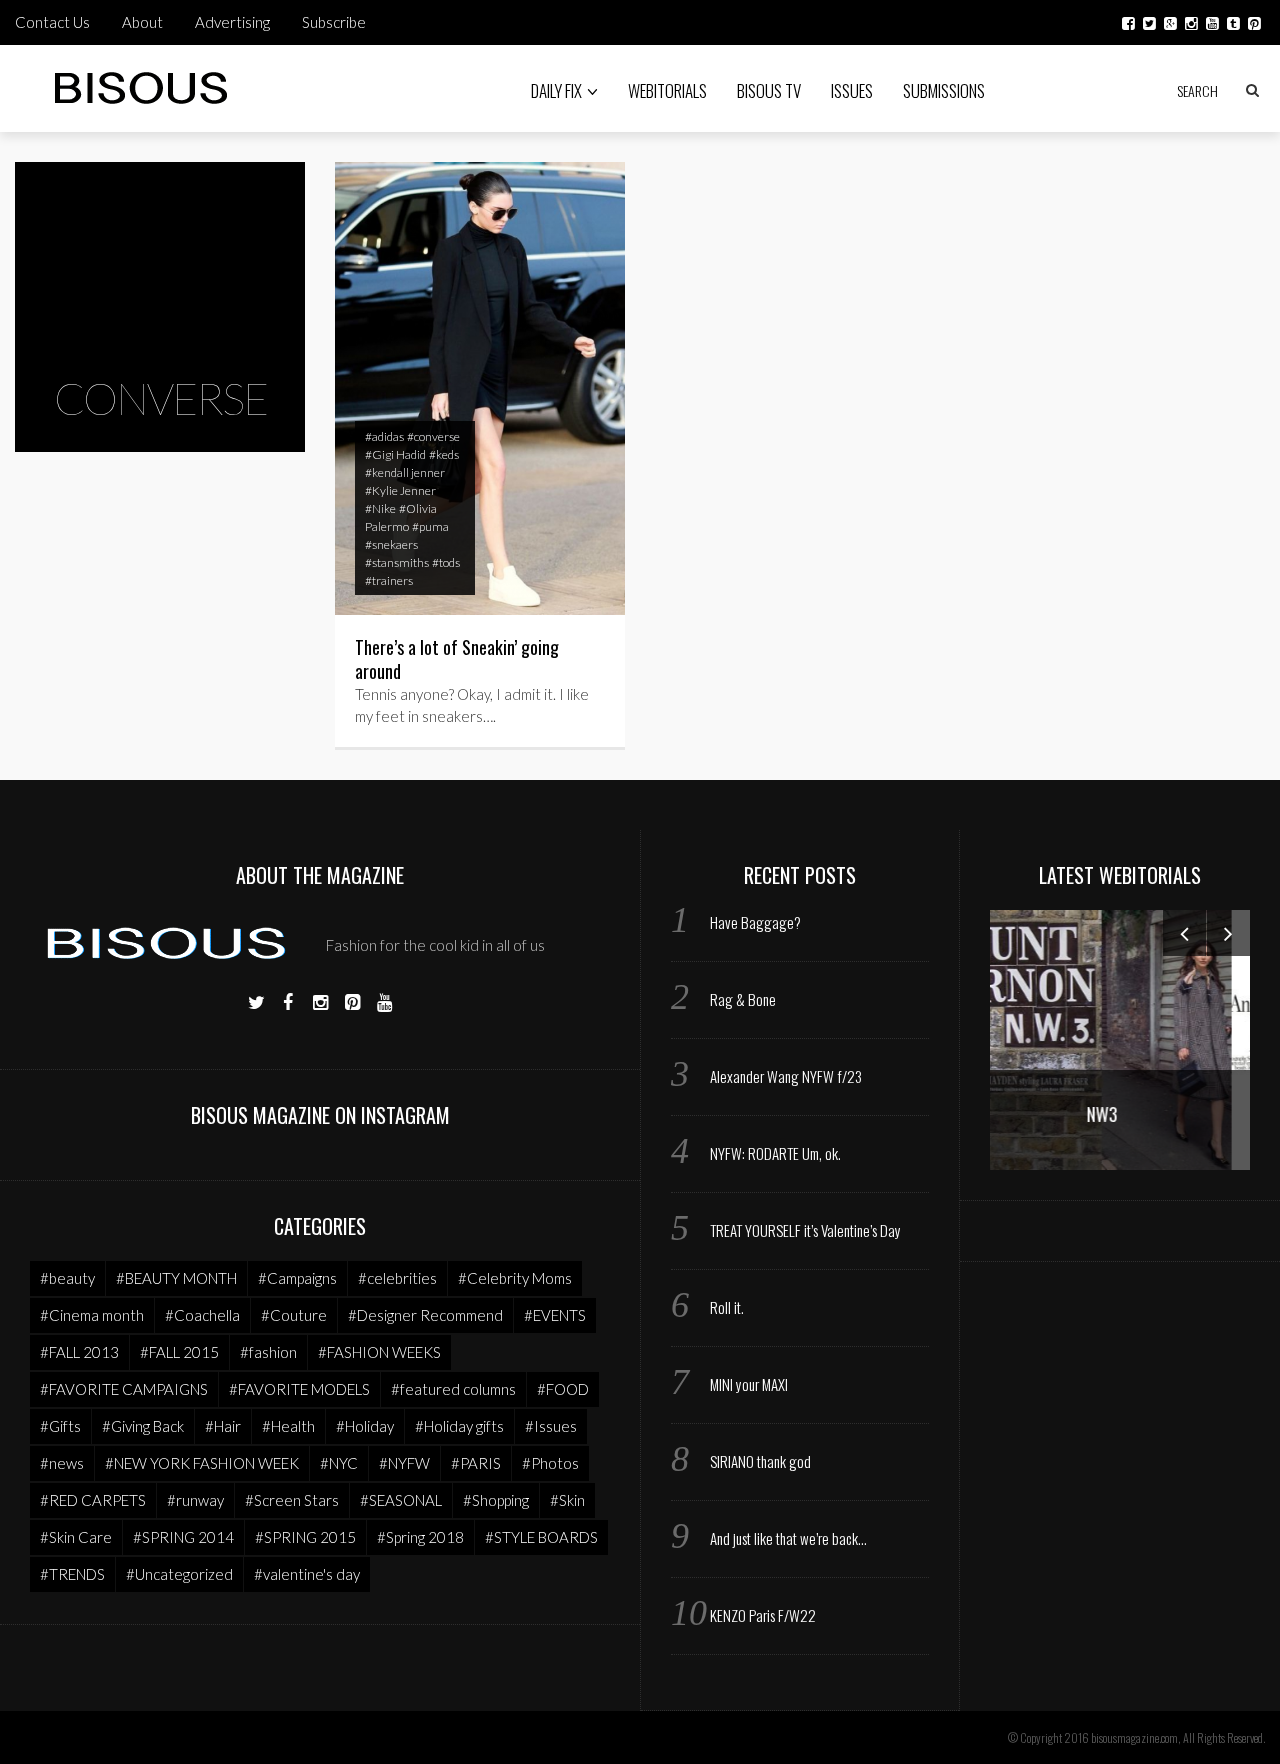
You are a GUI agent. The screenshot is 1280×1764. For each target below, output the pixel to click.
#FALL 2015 (179, 1352)
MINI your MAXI (749, 1384)
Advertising (232, 22)
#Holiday (365, 1426)
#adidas (384, 436)
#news (62, 1463)
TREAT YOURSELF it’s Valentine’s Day (805, 1230)
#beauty (67, 1278)
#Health (288, 1426)
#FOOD (563, 1389)
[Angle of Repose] (1140, 1037)
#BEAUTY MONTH (176, 1278)
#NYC (339, 1463)
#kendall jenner (405, 472)
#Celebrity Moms (515, 1278)
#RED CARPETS (93, 1500)
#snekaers (391, 544)
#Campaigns (297, 1278)
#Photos (550, 1463)
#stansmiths (397, 562)
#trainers (389, 580)
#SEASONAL (401, 1500)
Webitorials (667, 90)
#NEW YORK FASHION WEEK (202, 1463)
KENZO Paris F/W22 (763, 1615)
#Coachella (202, 1315)
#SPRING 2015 (305, 1537)
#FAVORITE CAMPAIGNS (124, 1389)
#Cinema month (92, 1315)
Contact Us (52, 22)
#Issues (551, 1426)
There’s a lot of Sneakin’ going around (457, 659)
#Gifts (60, 1426)
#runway (195, 1500)
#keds (444, 454)
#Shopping (496, 1500)
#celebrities (397, 1278)
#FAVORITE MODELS (299, 1389)
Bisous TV (769, 90)
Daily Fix (556, 90)
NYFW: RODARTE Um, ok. (775, 1153)
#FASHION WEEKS (379, 1352)
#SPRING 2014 (183, 1537)
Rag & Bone (743, 999)
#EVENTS (555, 1315)
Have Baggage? (755, 922)
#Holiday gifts (459, 1426)
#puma (430, 526)
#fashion (268, 1352)
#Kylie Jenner (400, 490)
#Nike (380, 508)
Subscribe (334, 22)
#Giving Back (143, 1426)
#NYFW (404, 1463)
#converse (433, 436)
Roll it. (727, 1307)
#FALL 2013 (79, 1352)
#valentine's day (307, 1574)
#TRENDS (72, 1574)
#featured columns (453, 1389)
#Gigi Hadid (395, 454)
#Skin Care (76, 1537)
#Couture (294, 1315)
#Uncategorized (179, 1574)
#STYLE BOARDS (541, 1537)
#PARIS (476, 1463)
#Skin (567, 1500)
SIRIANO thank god (760, 1461)
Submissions (944, 90)
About (142, 22)
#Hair (223, 1426)
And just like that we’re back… (788, 1538)
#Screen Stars (292, 1500)
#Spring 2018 (420, 1537)
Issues (852, 90)
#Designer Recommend (425, 1315)
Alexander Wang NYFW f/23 (786, 1076)
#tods (446, 562)
